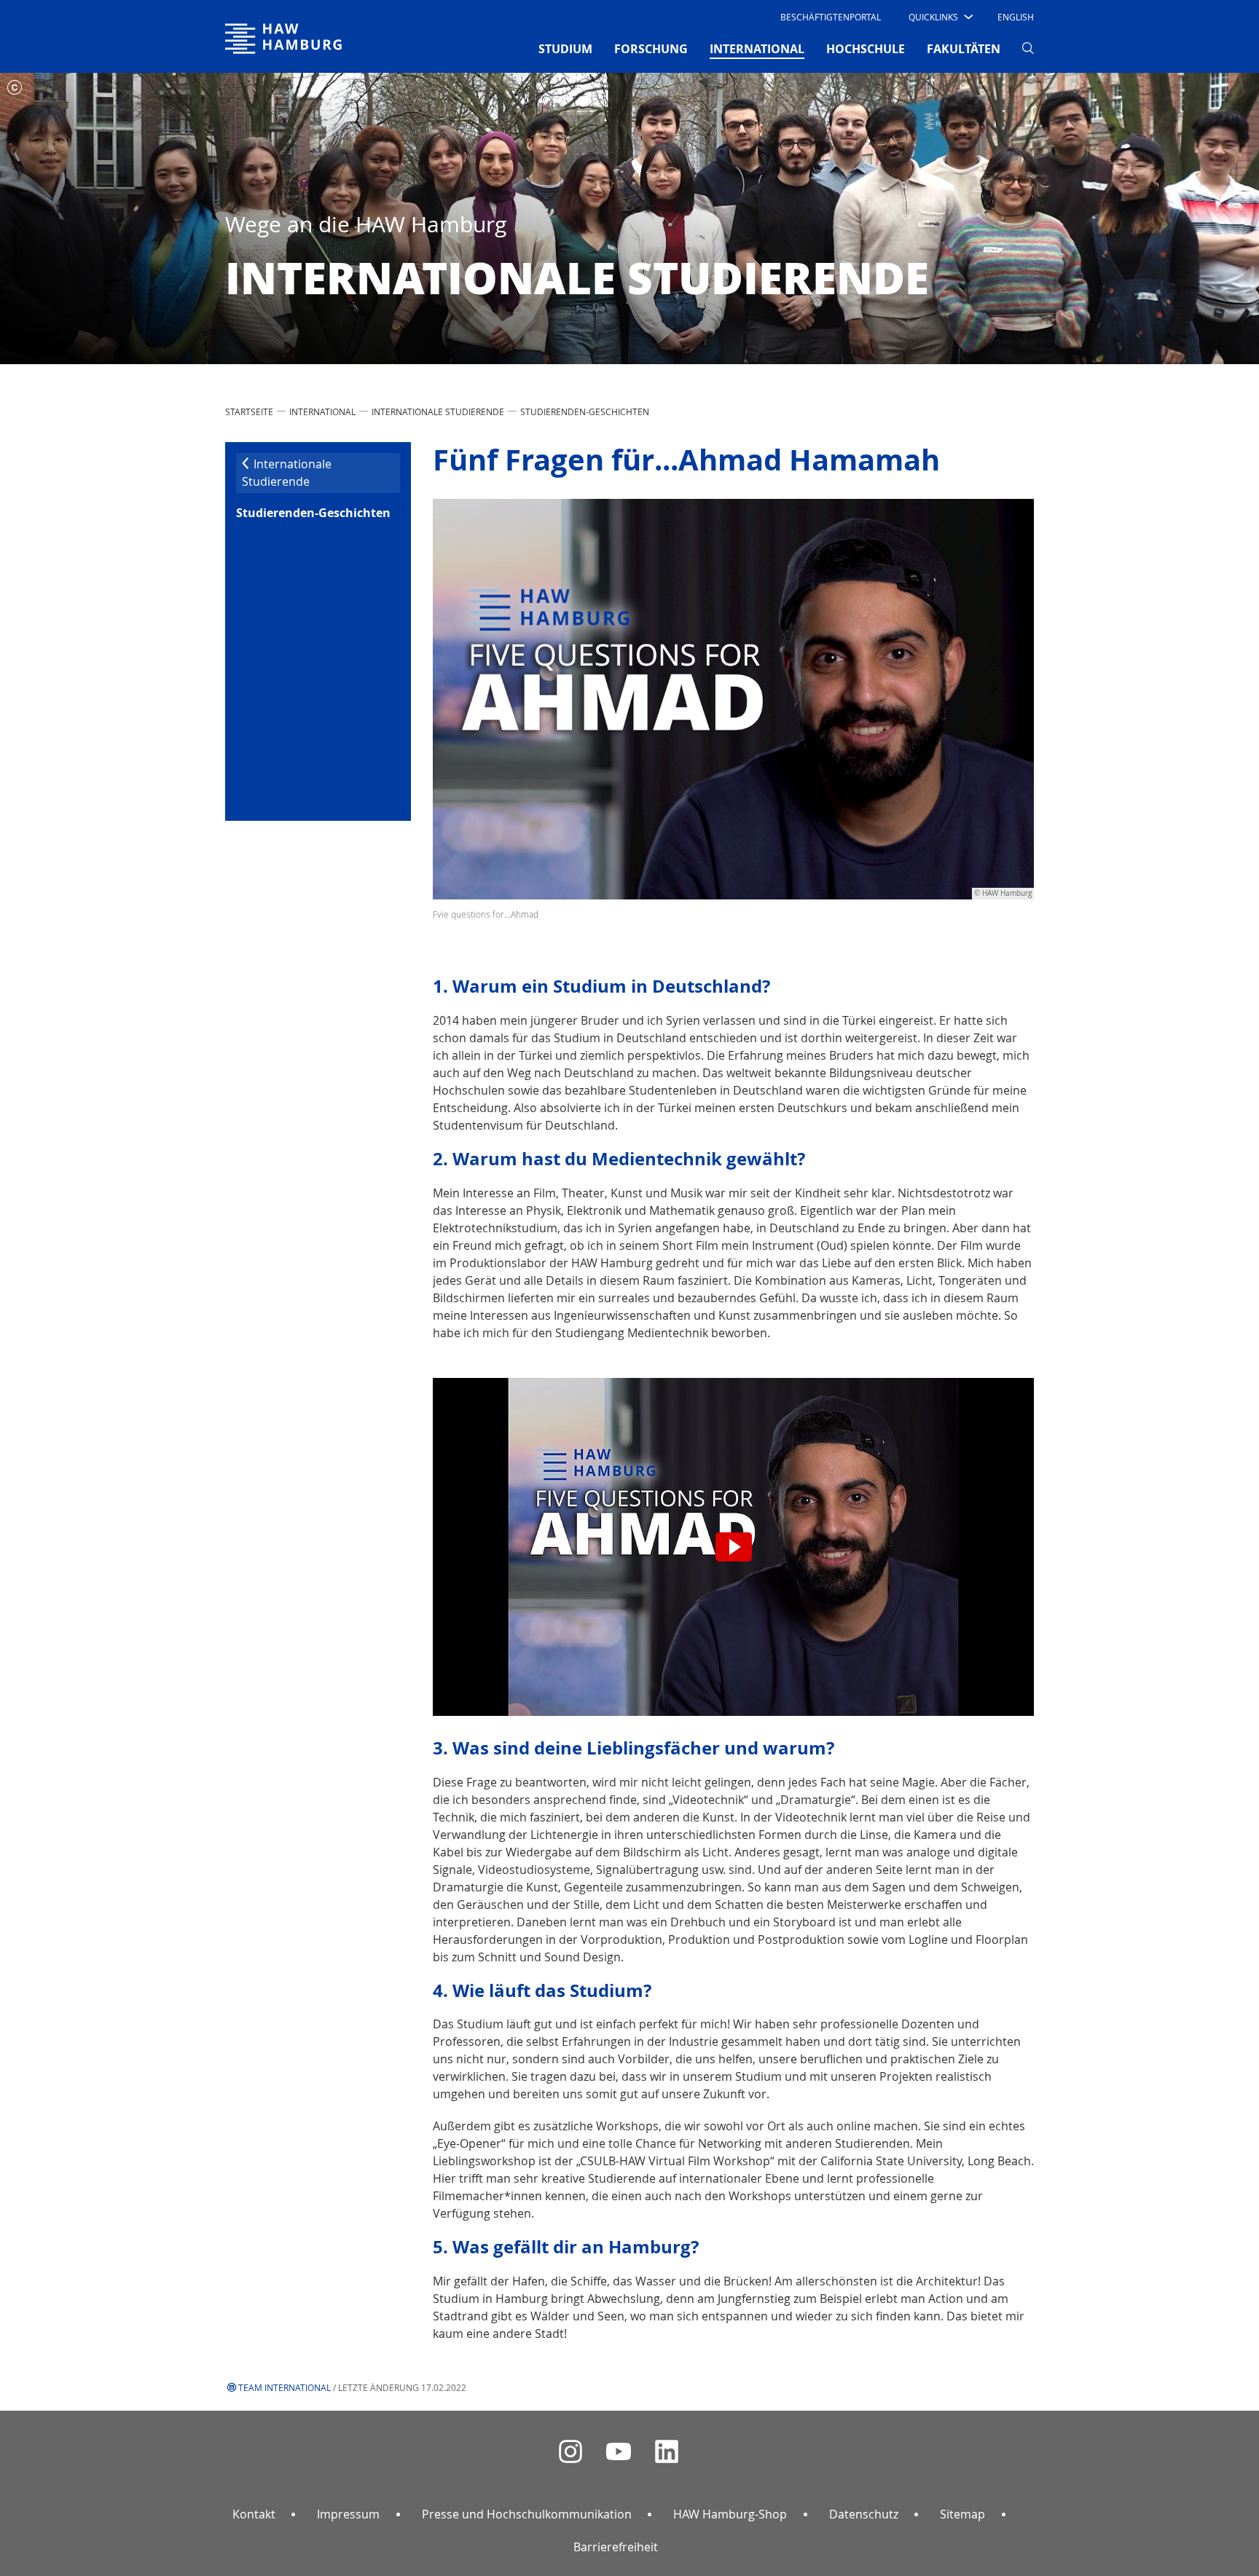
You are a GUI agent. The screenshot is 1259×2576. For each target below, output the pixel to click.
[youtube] (619, 2452)
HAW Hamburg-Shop (730, 2514)
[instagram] (570, 2452)
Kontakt (254, 2514)
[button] (940, 17)
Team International (285, 2387)
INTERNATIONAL (322, 411)
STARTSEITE (249, 411)
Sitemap (962, 2514)
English (1016, 17)
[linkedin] (667, 2452)
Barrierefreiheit (616, 2547)
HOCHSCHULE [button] (866, 49)
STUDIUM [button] (565, 49)
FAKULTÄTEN (964, 49)
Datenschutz (864, 2514)
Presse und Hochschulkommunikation (527, 2514)
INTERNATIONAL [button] (757, 48)
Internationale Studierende (438, 411)
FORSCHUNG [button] (651, 49)
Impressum (348, 2514)
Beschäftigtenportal (831, 17)
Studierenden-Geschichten (585, 411)
